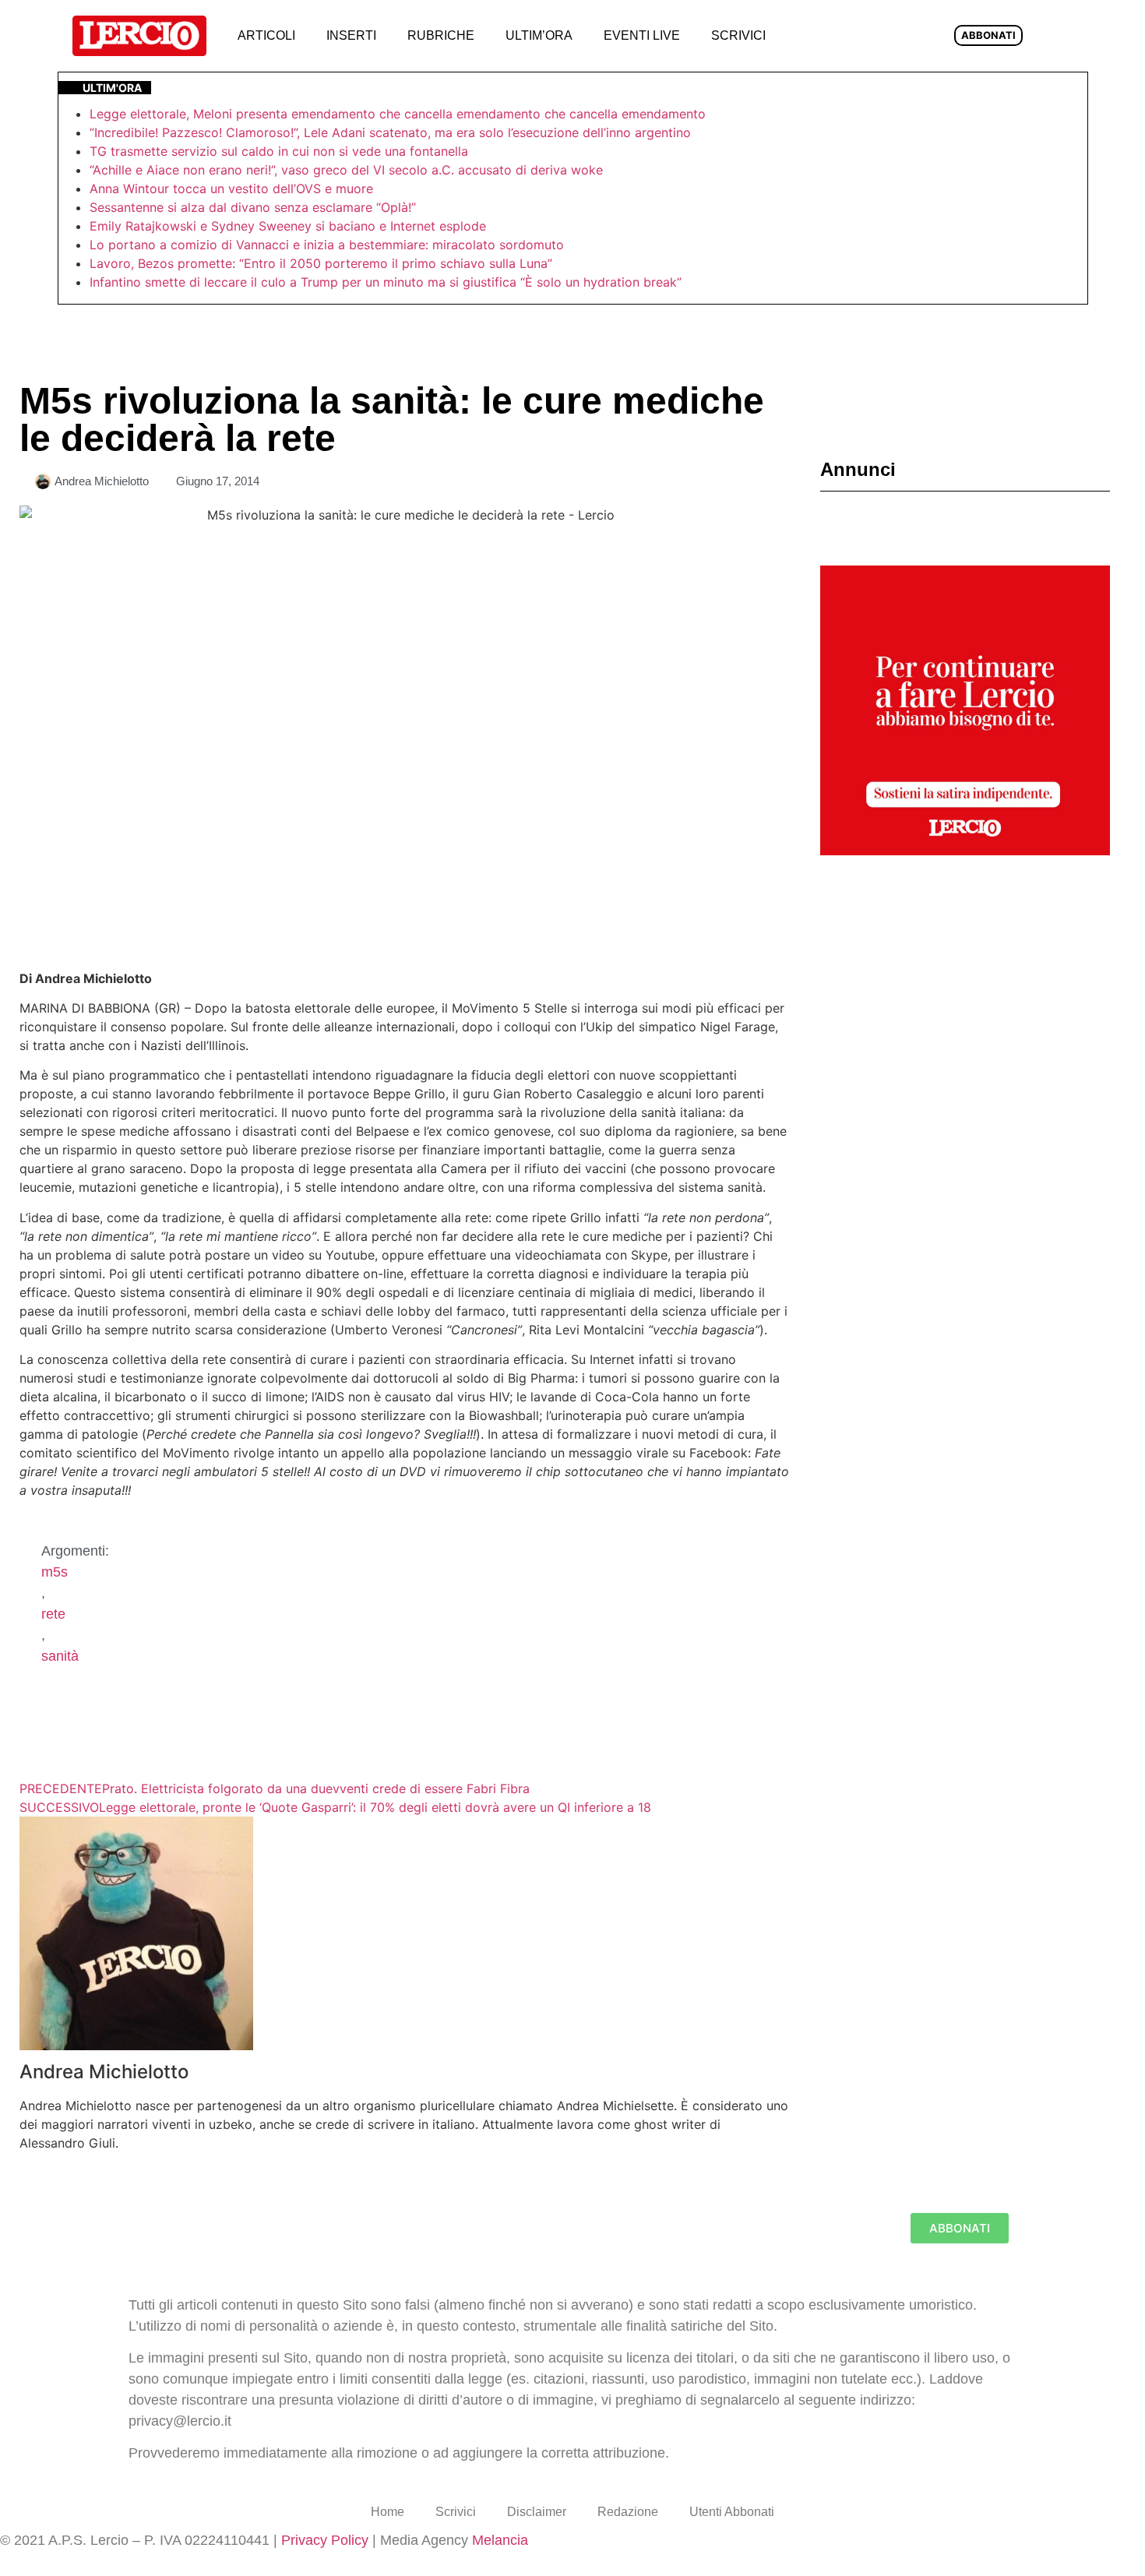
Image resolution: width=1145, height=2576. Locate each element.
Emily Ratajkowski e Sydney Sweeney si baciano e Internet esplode (288, 226)
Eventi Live (642, 35)
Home (388, 2512)
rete (53, 1614)
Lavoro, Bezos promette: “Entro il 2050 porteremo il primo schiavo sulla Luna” (321, 263)
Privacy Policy (325, 2540)
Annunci (858, 469)
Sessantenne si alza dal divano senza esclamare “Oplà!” (253, 207)
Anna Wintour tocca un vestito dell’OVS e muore (231, 189)
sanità (60, 1656)
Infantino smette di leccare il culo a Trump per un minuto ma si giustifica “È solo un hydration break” (386, 282)
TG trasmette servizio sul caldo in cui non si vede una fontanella (279, 151)
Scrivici (738, 35)
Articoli (266, 35)
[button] (807, 36)
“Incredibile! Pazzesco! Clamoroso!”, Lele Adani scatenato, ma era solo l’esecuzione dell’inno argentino (390, 132)
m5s (55, 1572)
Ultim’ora (539, 35)
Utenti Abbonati (732, 2512)
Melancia (500, 2540)
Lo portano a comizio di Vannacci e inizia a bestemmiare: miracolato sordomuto (329, 245)
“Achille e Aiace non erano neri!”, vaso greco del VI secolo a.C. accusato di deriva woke (346, 170)
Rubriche (441, 35)
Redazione (628, 2512)
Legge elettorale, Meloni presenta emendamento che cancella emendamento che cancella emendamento (398, 114)
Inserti (351, 35)
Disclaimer (537, 2512)
